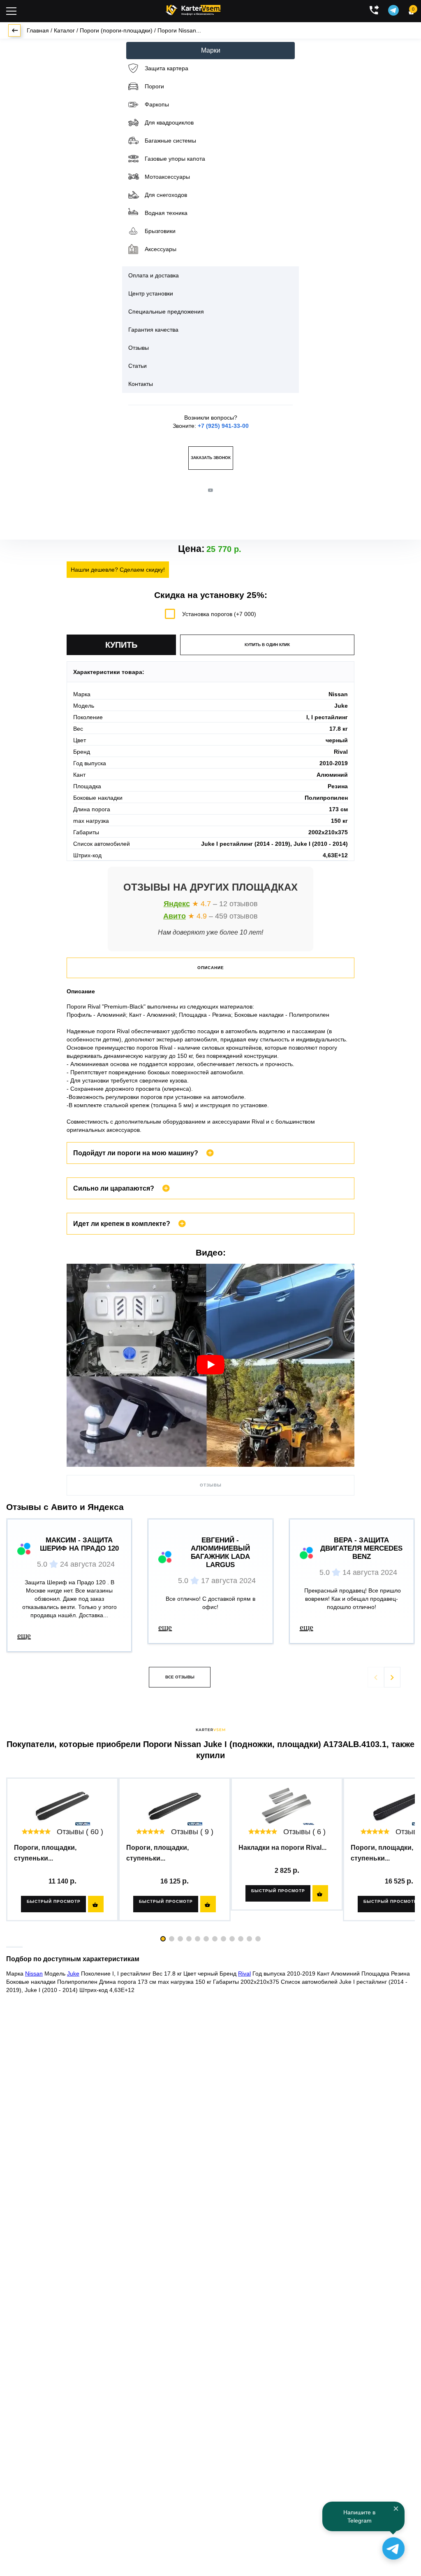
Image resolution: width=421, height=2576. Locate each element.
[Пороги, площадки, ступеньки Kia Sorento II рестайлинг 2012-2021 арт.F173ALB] (62, 1806)
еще (24, 1635)
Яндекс (177, 904)
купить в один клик (267, 645)
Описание (211, 968)
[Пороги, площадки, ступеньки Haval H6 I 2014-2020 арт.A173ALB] (175, 1806)
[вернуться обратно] (14, 30)
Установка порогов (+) (219, 614)
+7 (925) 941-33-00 (223, 426)
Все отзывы (180, 1677)
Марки (211, 50)
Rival (244, 1974)
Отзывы (211, 1485)
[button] (392, 1677)
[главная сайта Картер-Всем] (193, 9)
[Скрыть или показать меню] (11, 11)
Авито (175, 916)
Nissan (34, 1974)
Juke (73, 1974)
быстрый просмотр (54, 1901)
